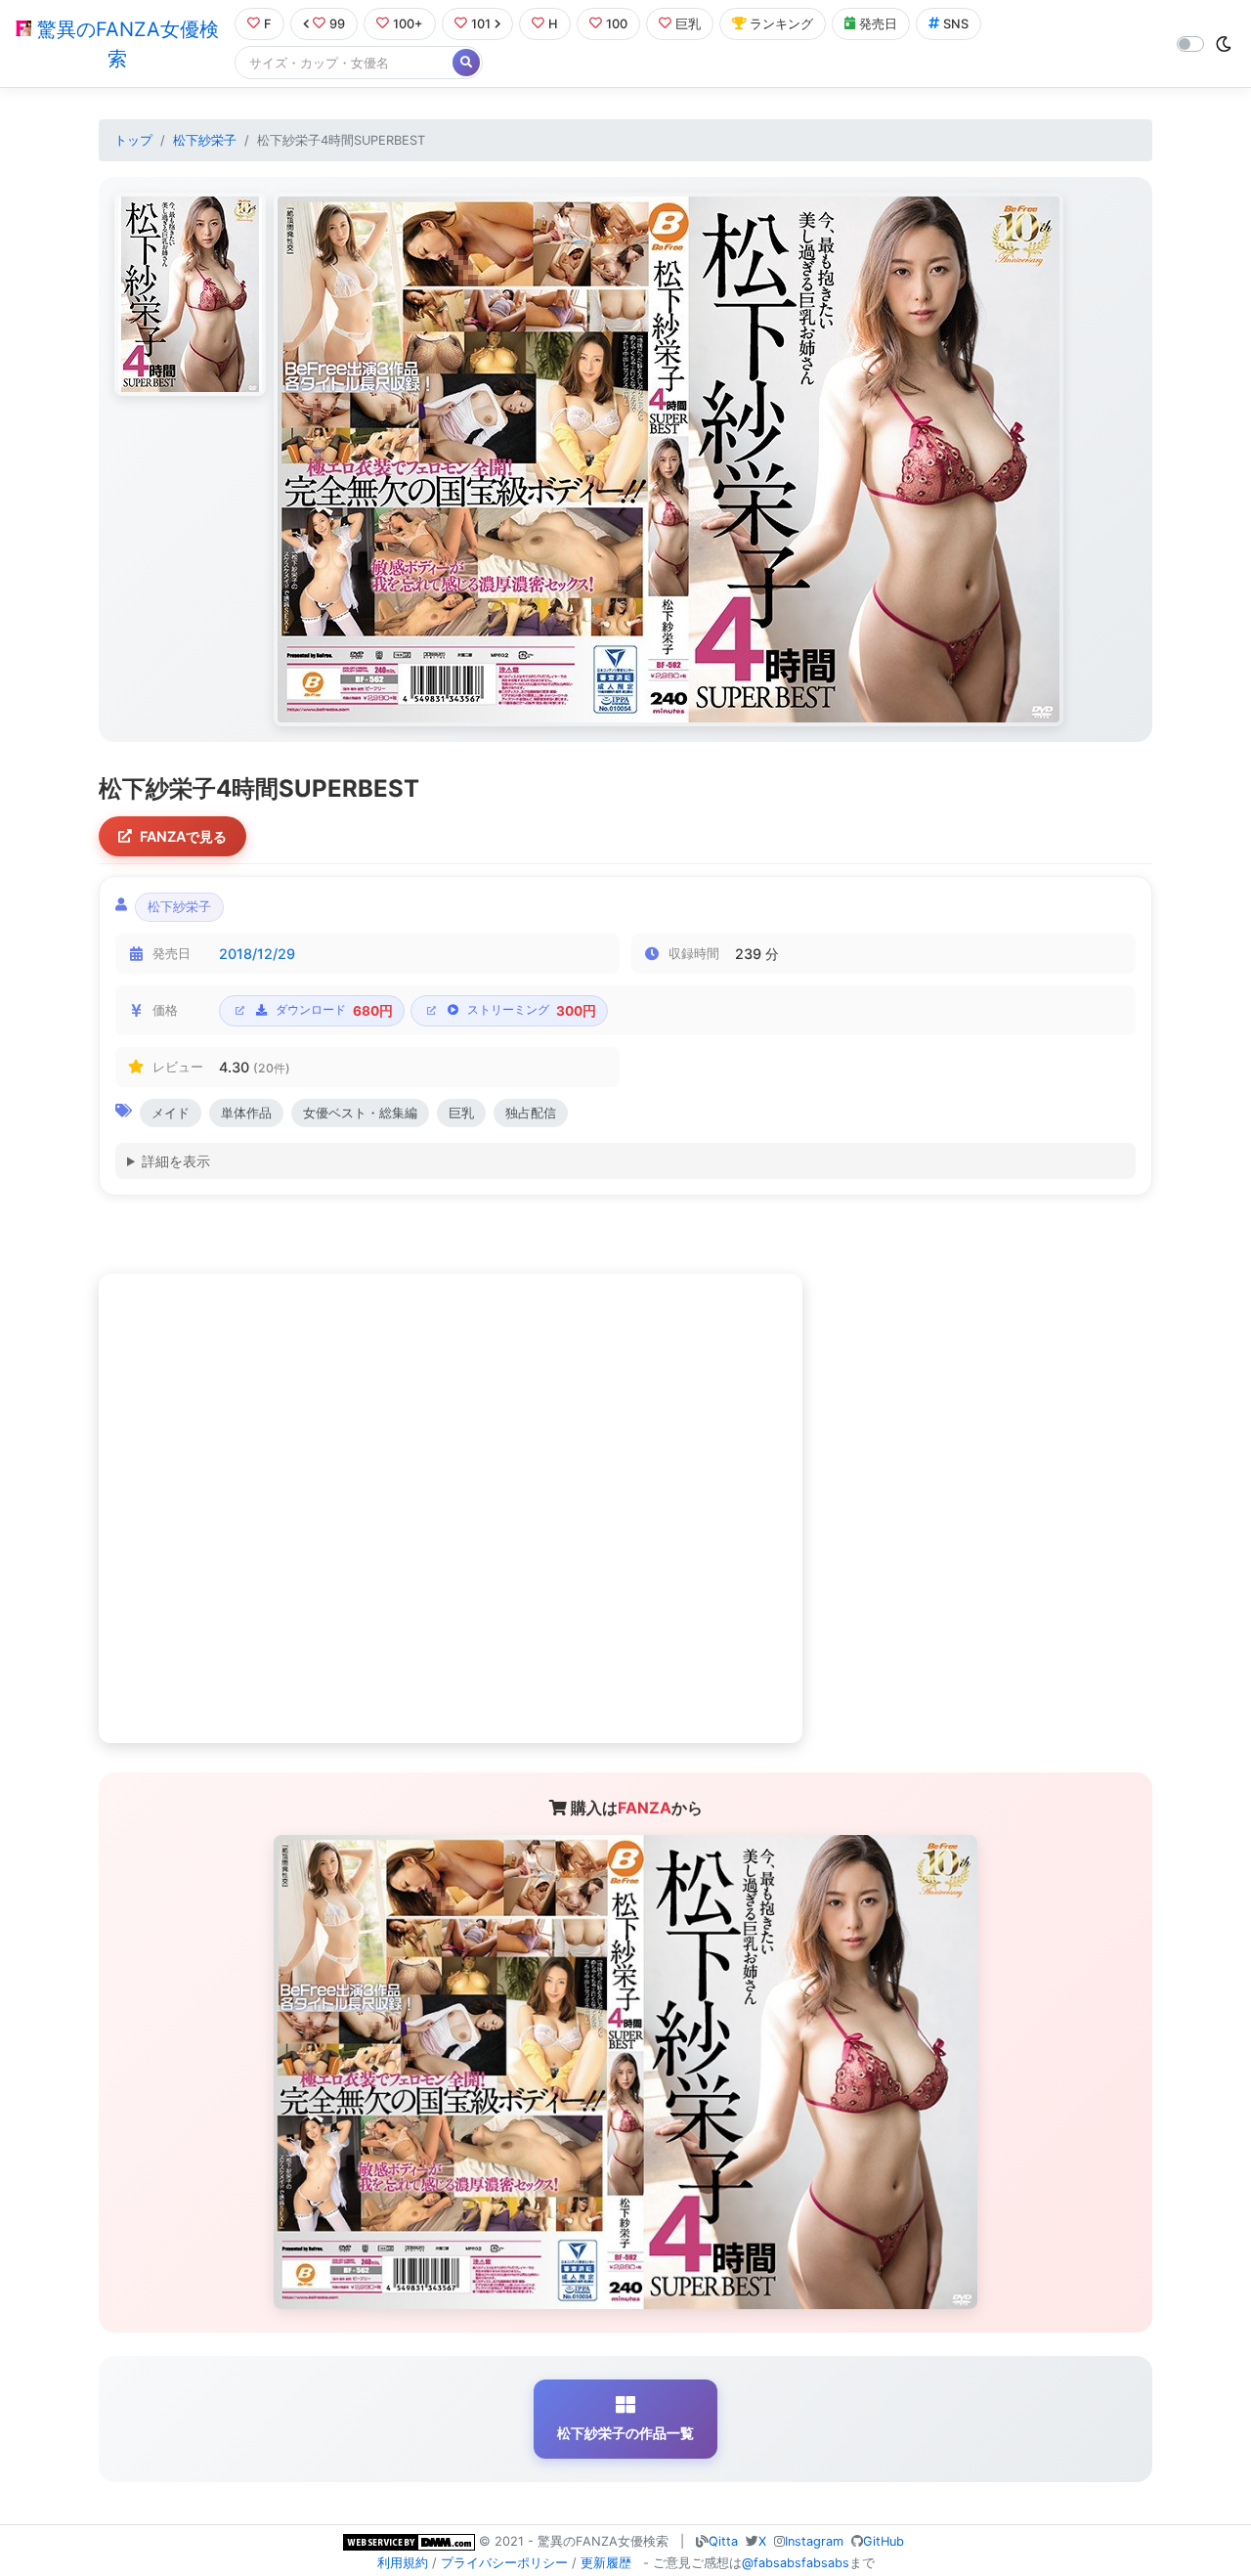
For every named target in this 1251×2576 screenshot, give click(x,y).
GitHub (884, 2541)
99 (337, 24)
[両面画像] (669, 459)
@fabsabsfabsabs (796, 2563)
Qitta (723, 2541)
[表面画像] (190, 294)
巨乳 (688, 24)
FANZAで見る (183, 836)
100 (617, 24)
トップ (133, 140)
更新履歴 (606, 2563)
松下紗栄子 (205, 140)
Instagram (814, 2541)
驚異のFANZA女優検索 (125, 44)
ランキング (781, 24)
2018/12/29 (257, 954)
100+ (408, 24)
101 (481, 24)
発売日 (878, 24)
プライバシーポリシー (504, 2563)
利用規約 (403, 2563)
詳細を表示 (176, 1161)
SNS (956, 24)
